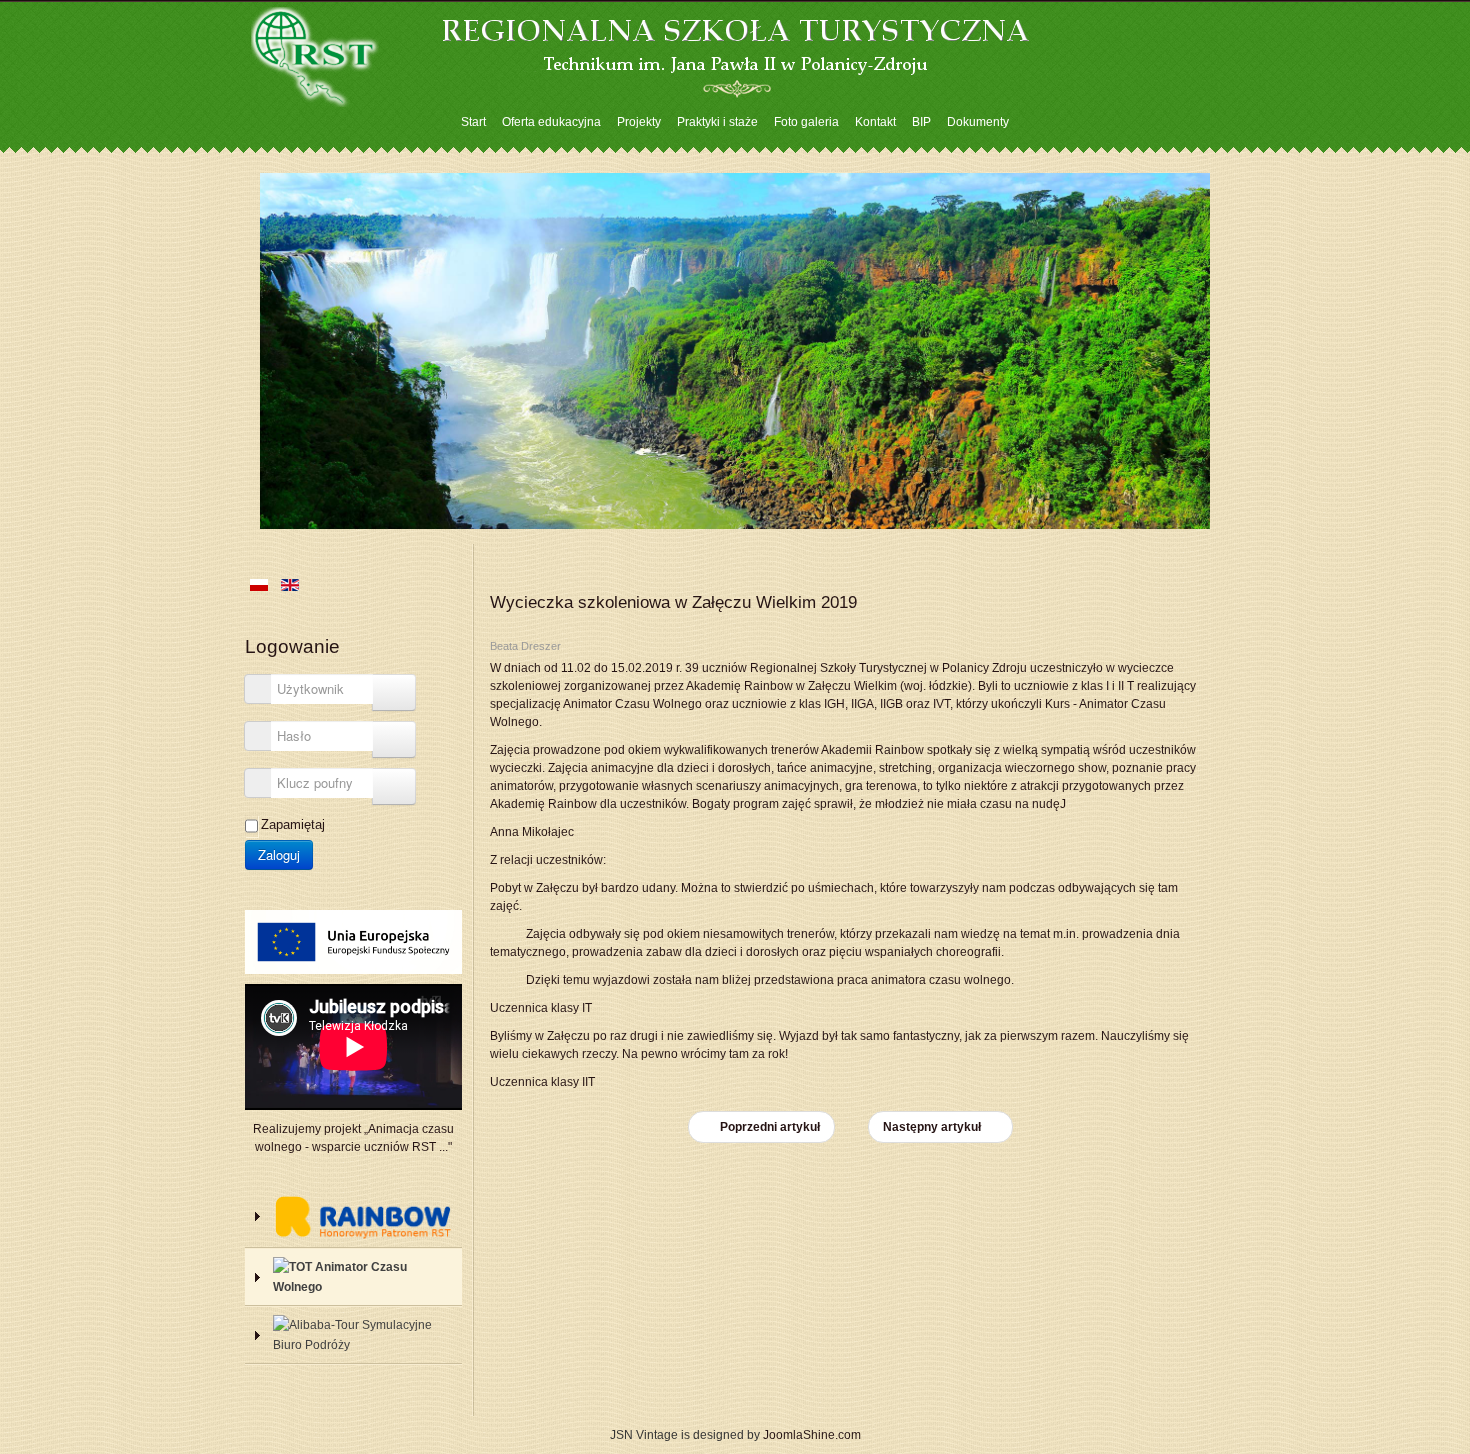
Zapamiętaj (293, 824)
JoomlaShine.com (812, 1435)
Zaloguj (279, 854)
